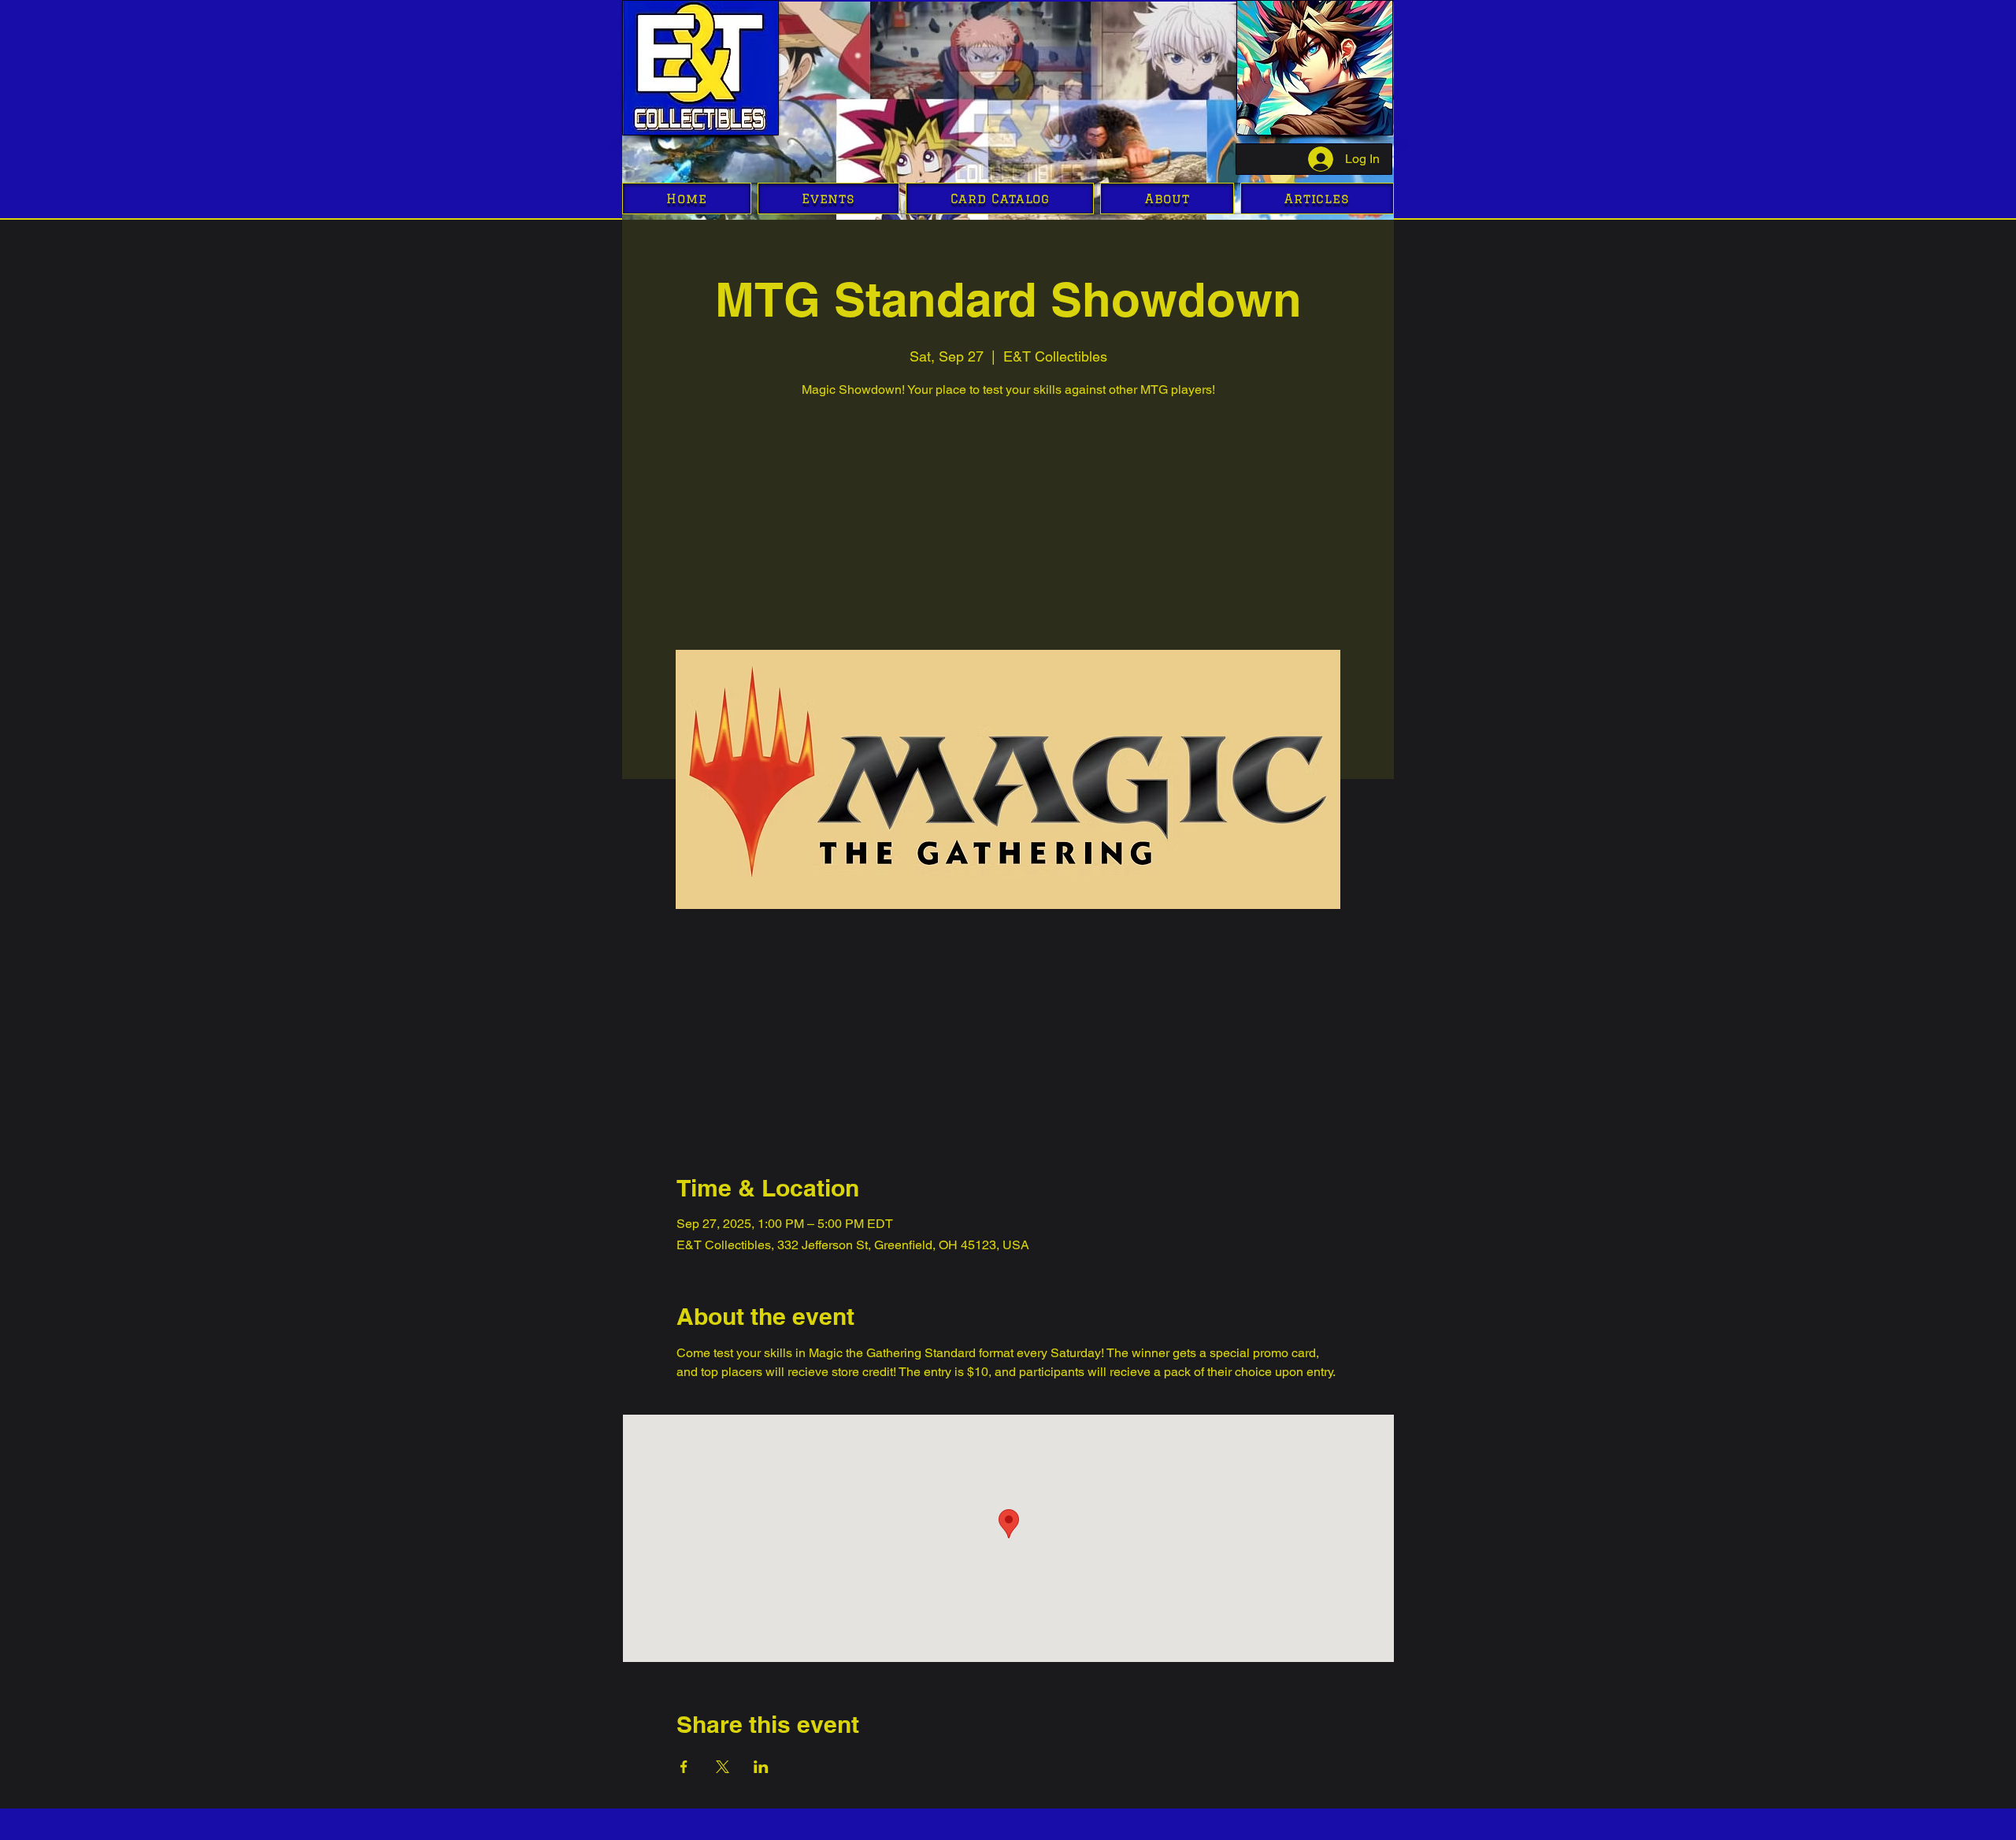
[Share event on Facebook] (684, 1767)
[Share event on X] (723, 1767)
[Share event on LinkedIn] (761, 1767)
